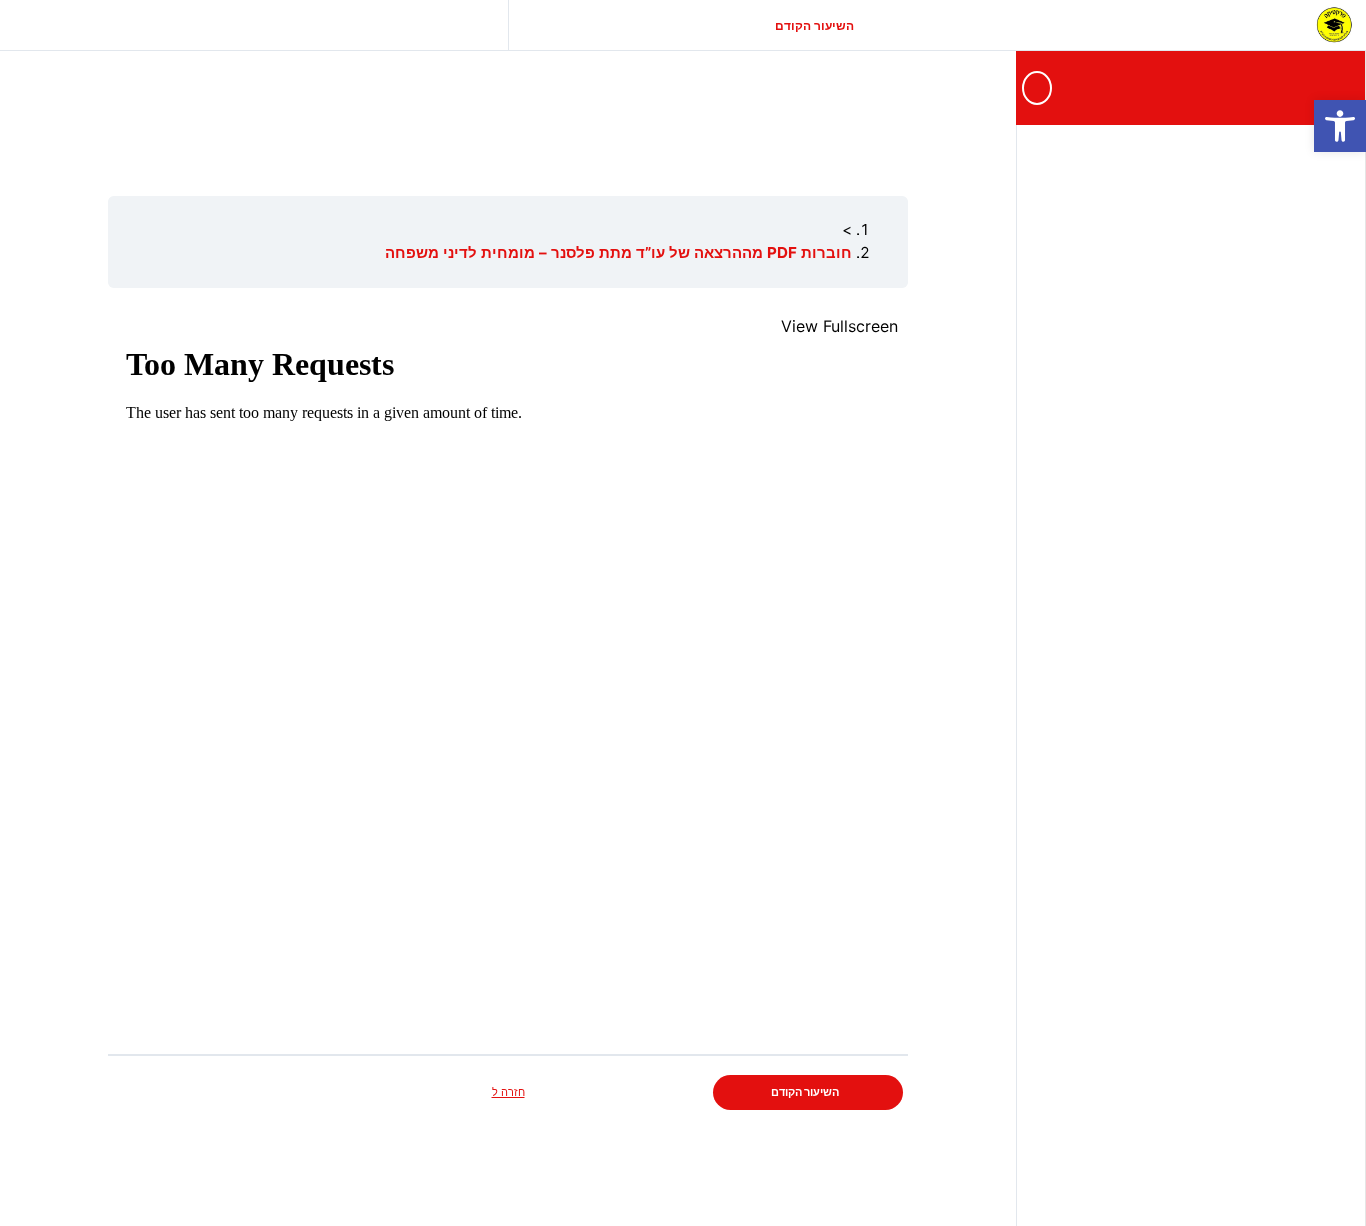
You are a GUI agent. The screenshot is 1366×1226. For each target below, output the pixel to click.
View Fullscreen (839, 326)
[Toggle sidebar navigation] (1032, 87)
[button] (1340, 126)
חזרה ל (508, 1092)
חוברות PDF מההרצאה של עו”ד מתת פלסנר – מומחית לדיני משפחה (618, 252)
